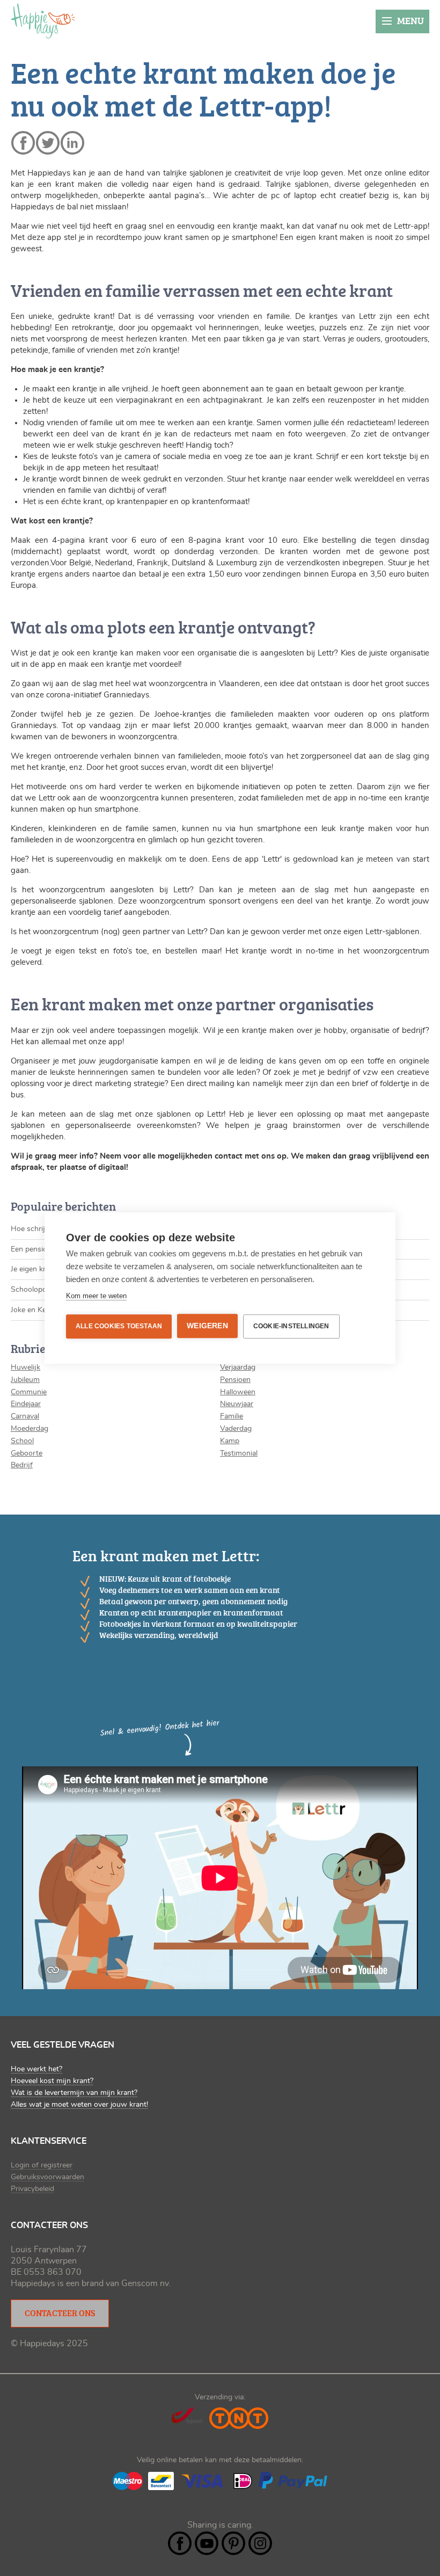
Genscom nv (145, 2283)
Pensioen (235, 1380)
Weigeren (207, 1326)
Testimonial (239, 1453)
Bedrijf (22, 1465)
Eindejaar (26, 1404)
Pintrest (233, 2543)
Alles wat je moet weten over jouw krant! (79, 2105)
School (22, 1441)
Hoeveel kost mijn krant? (52, 2081)
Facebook (180, 2543)
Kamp (230, 1441)
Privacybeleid (32, 2189)
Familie (232, 1416)
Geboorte (27, 1453)
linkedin (72, 143)
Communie (29, 1392)
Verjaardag (238, 1367)
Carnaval (25, 1416)
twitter (48, 143)
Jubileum (25, 1380)
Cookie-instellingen (291, 1326)
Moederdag (30, 1429)
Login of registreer (42, 2165)
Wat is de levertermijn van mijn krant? (74, 2093)
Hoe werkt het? (36, 2069)
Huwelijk (25, 1367)
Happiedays (43, 21)
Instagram (260, 2543)
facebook (23, 143)
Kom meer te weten (96, 1296)
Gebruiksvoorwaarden (47, 2177)
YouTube (207, 2543)
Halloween (238, 1392)
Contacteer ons (60, 2313)
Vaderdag (236, 1429)
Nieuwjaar (237, 1404)
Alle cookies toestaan (119, 1326)
